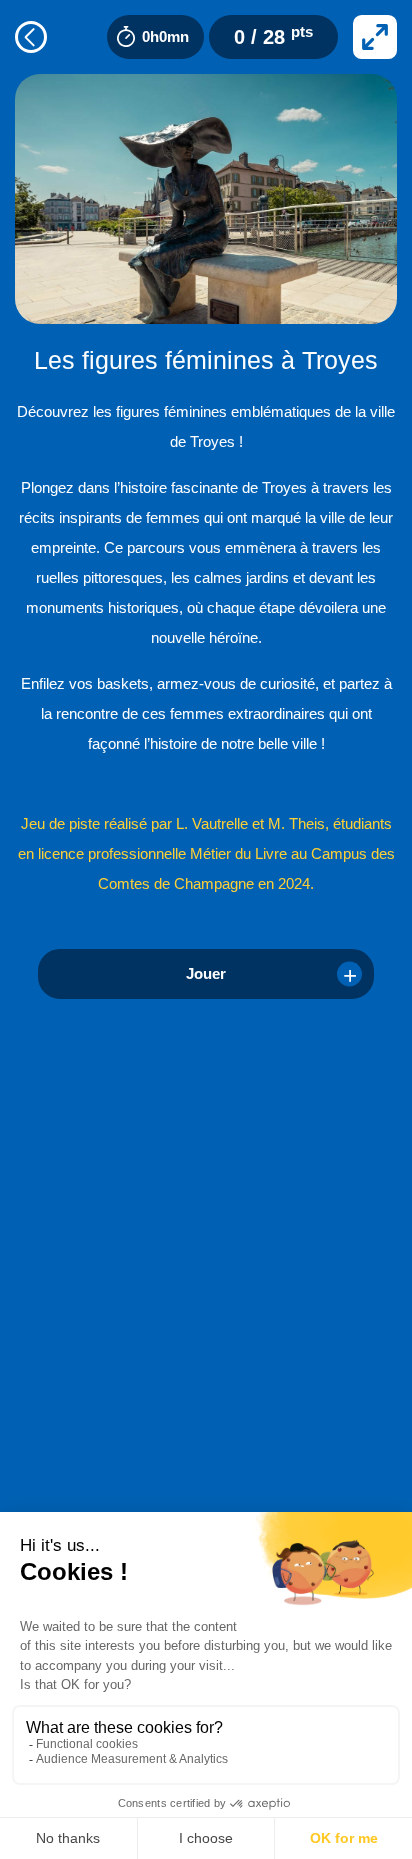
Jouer (206, 973)
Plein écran (375, 37)
